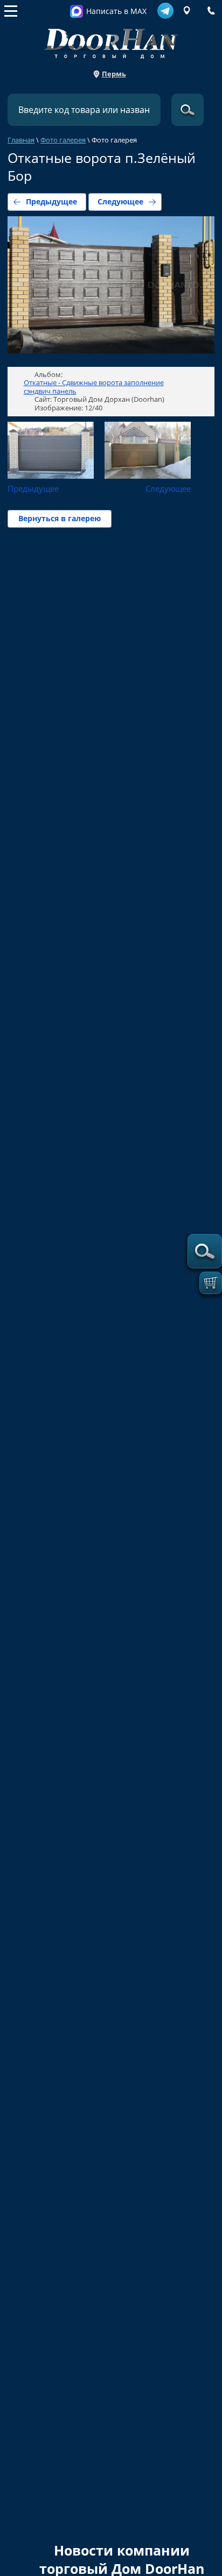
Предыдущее (51, 201)
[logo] (111, 41)
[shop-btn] (211, 1283)
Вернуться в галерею (60, 518)
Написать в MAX (116, 11)
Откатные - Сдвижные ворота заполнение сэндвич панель (94, 387)
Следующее (120, 201)
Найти (188, 110)
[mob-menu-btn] (11, 11)
